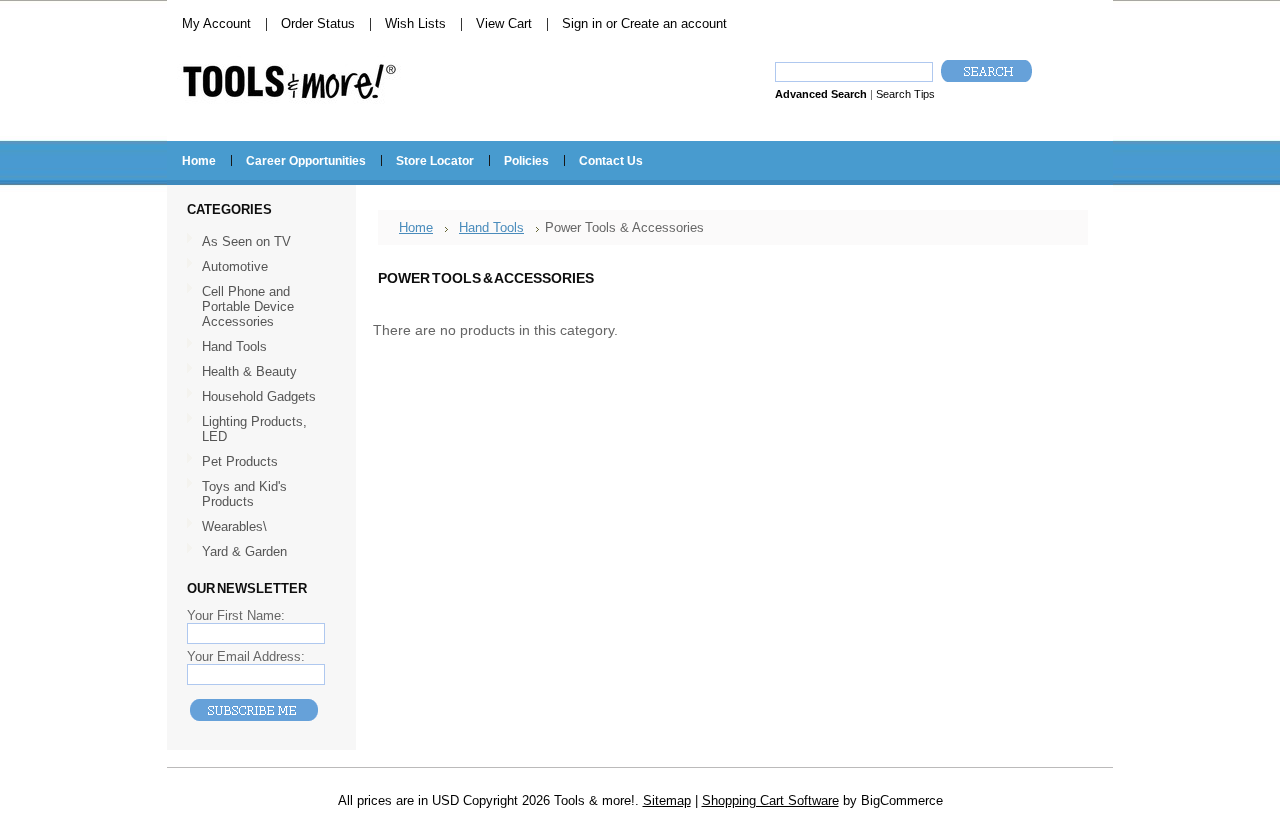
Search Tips (905, 94)
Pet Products (240, 461)
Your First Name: (236, 615)
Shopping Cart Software (770, 800)
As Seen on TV (246, 241)
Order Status (318, 23)
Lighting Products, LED (254, 429)
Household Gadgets (259, 396)
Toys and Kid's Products (244, 494)
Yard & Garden (244, 551)
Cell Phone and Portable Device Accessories (248, 306)
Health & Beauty (249, 371)
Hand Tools (227, 347)
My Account (216, 23)
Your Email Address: (246, 656)
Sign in (582, 23)
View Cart (504, 23)
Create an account (674, 23)
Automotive (235, 266)
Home (416, 227)
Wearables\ (227, 527)
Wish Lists (415, 23)
